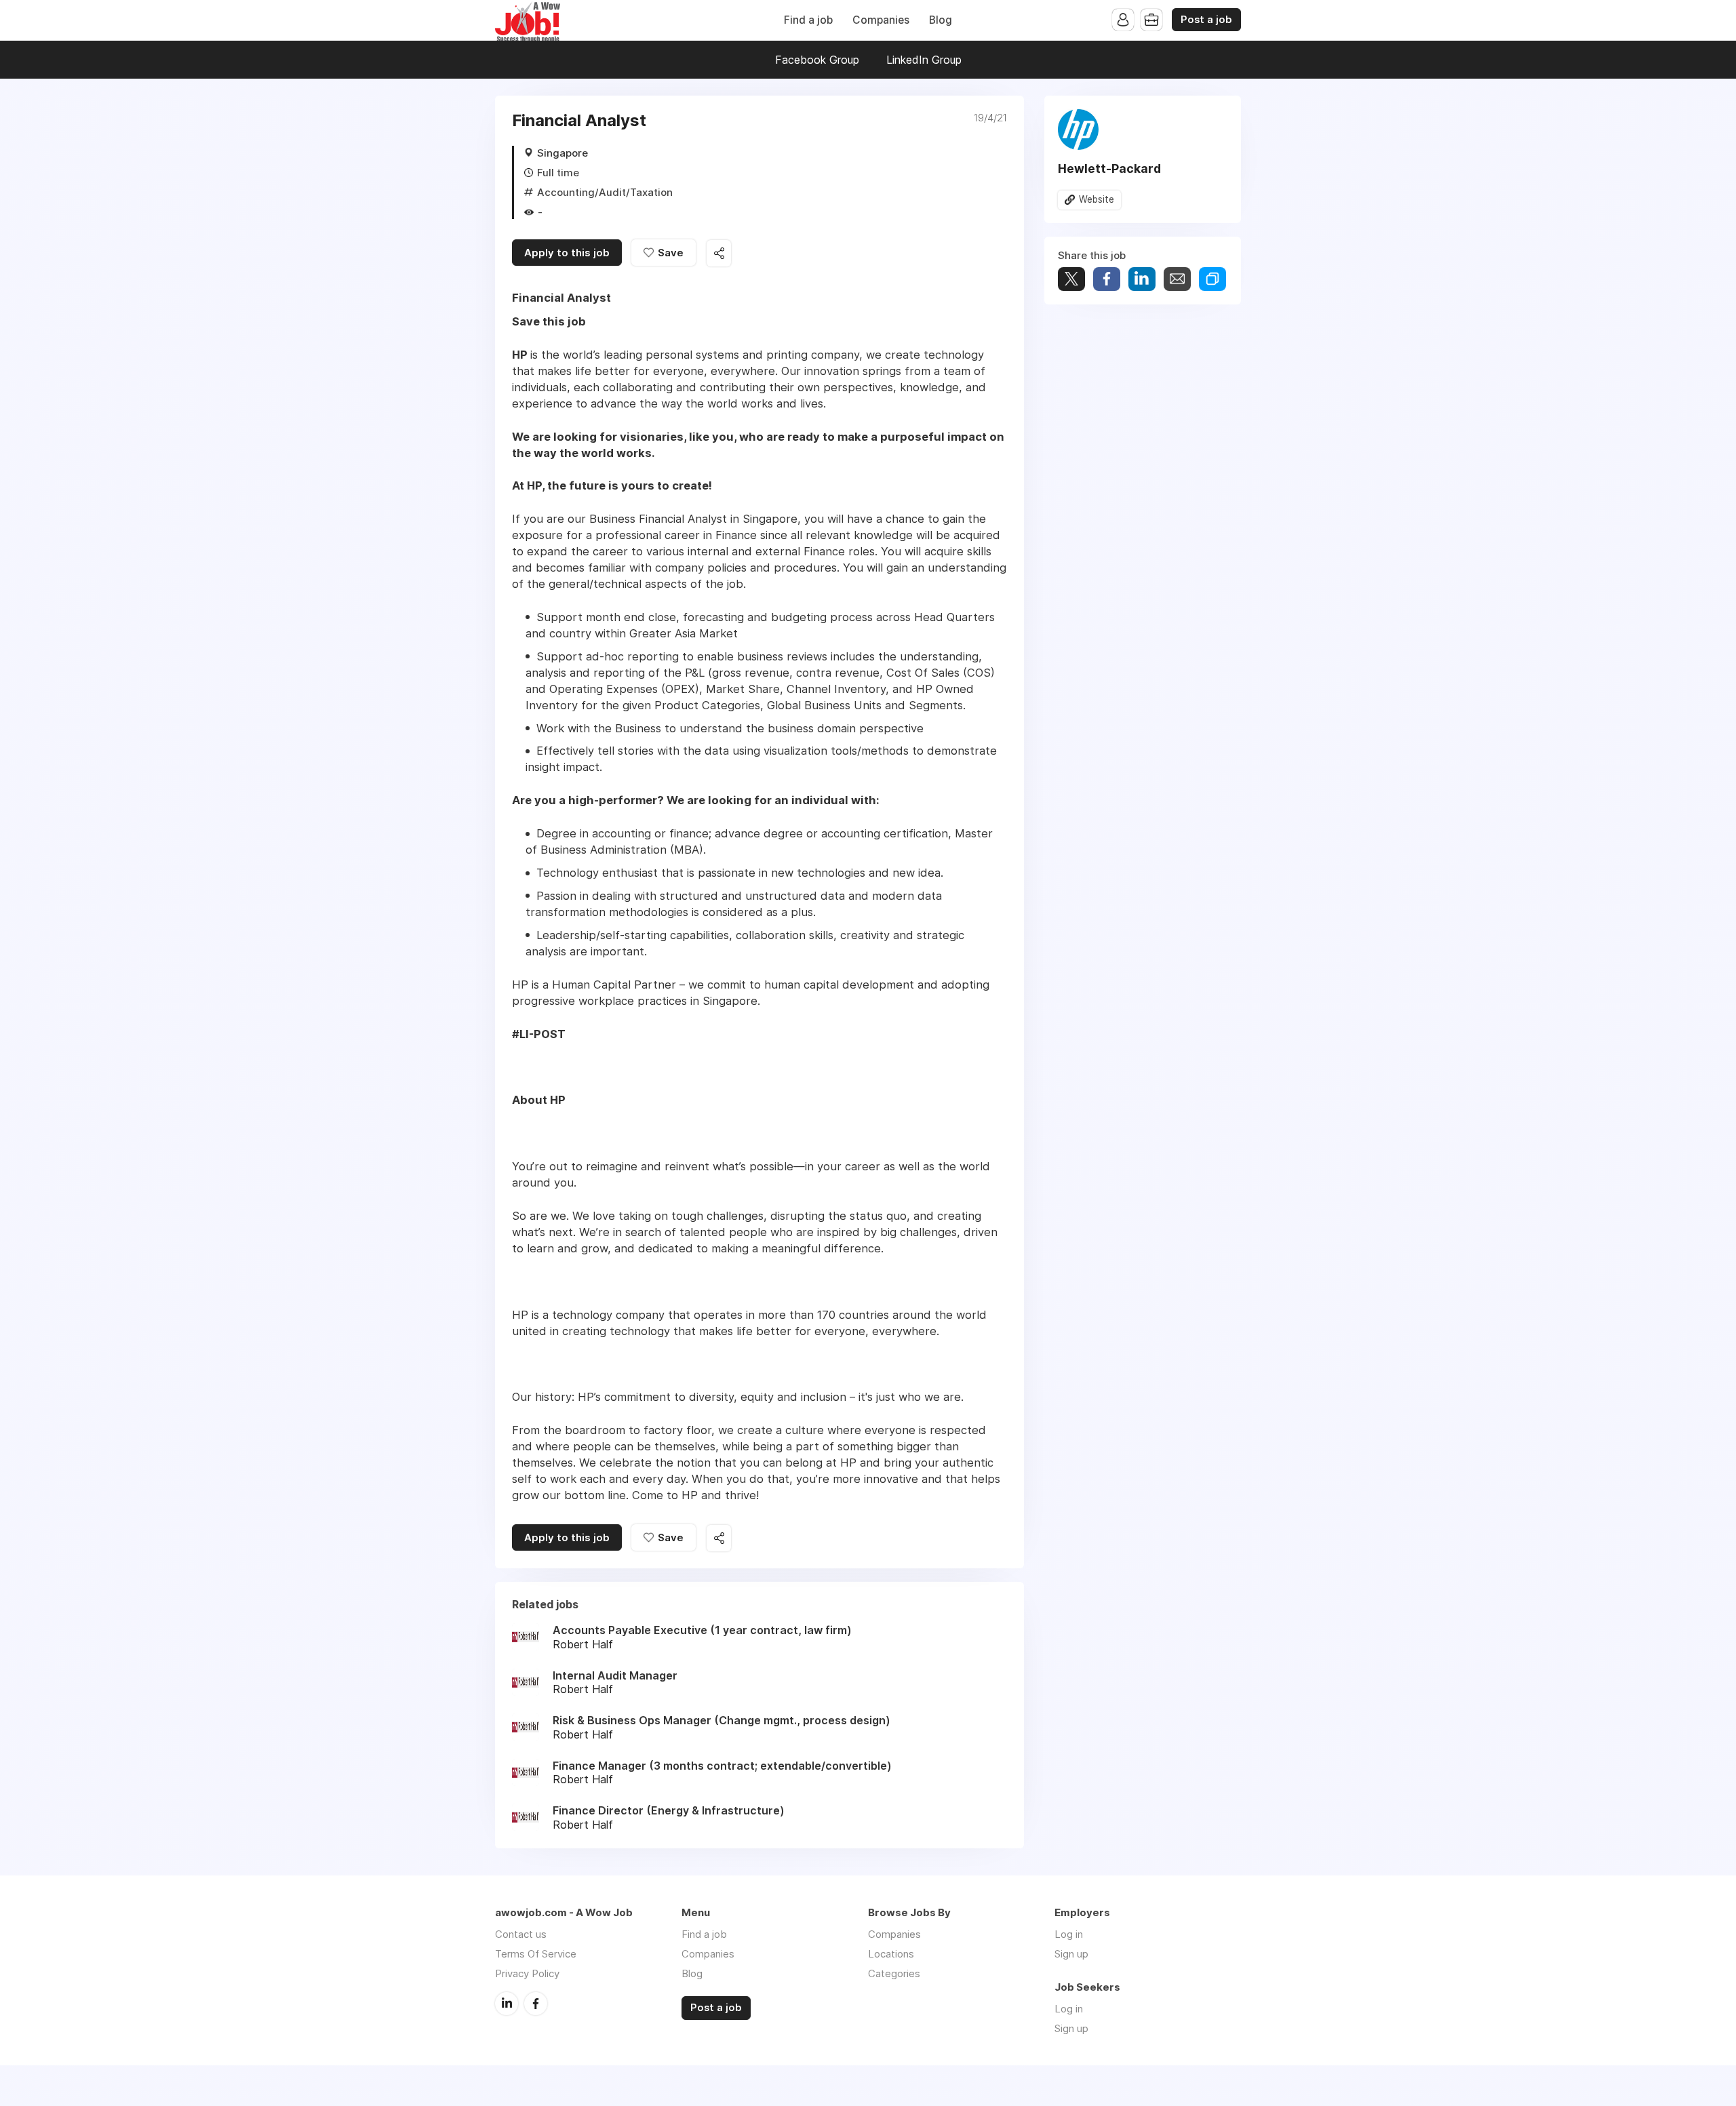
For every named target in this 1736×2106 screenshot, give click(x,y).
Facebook (536, 2004)
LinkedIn (507, 2004)
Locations (891, 1954)
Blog (941, 20)
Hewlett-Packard (1109, 168)
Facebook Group (817, 60)
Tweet (1071, 279)
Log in (1069, 1934)
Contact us (521, 1934)
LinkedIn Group (924, 60)
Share (1107, 279)
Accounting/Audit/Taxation (605, 192)
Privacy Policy (527, 1973)
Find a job (808, 20)
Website (1097, 199)
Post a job (1206, 20)
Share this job (719, 253)
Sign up (1071, 1954)
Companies (881, 20)
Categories (894, 1973)
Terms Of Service (536, 1954)
